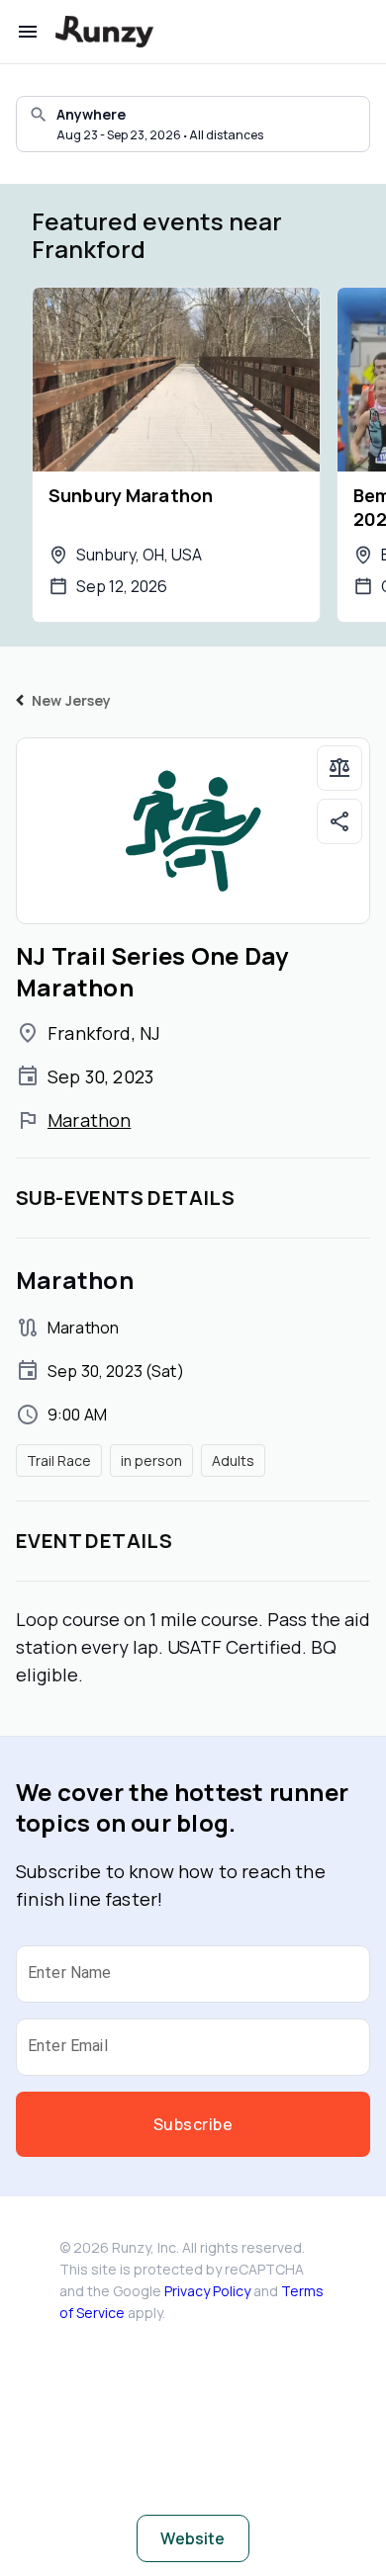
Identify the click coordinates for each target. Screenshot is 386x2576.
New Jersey (72, 700)
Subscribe (193, 2124)
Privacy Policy (207, 2291)
